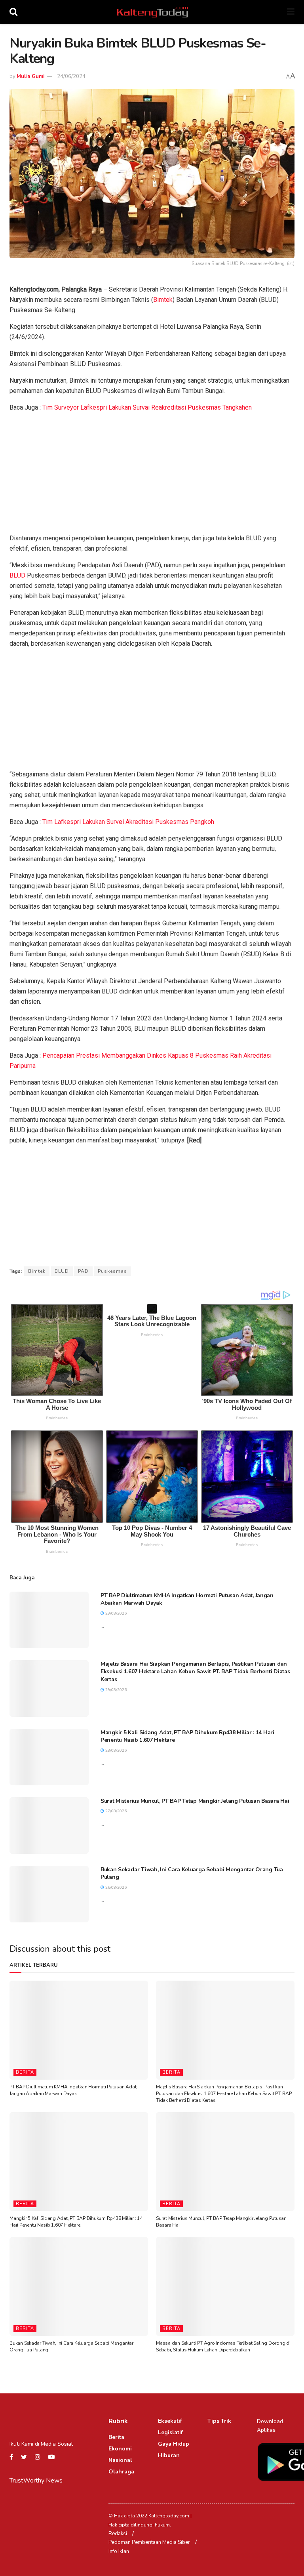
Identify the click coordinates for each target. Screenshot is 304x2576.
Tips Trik (219, 2421)
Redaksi (118, 2534)
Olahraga (121, 2472)
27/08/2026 (115, 1811)
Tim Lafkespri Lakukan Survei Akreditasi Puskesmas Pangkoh (128, 822)
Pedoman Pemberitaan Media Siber (149, 2542)
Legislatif (170, 2432)
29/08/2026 (115, 1613)
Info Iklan (119, 2551)
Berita (25, 2072)
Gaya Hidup (174, 2444)
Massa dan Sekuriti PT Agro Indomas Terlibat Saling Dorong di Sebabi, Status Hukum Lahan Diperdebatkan (223, 2346)
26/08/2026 (115, 1888)
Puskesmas (112, 1271)
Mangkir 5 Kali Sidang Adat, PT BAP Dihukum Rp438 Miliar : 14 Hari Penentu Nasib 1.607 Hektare (76, 2222)
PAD (83, 1271)
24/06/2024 (71, 76)
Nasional (120, 2460)
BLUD (17, 575)
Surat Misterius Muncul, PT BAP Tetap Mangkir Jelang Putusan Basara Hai (195, 1801)
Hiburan (169, 2455)
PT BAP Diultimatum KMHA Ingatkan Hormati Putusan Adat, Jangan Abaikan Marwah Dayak (73, 2090)
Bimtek (163, 300)
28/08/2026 (115, 1750)
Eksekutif (170, 2421)
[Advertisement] (152, 475)
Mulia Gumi (30, 76)
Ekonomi (120, 2449)
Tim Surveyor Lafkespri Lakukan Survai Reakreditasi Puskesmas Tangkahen (147, 407)
